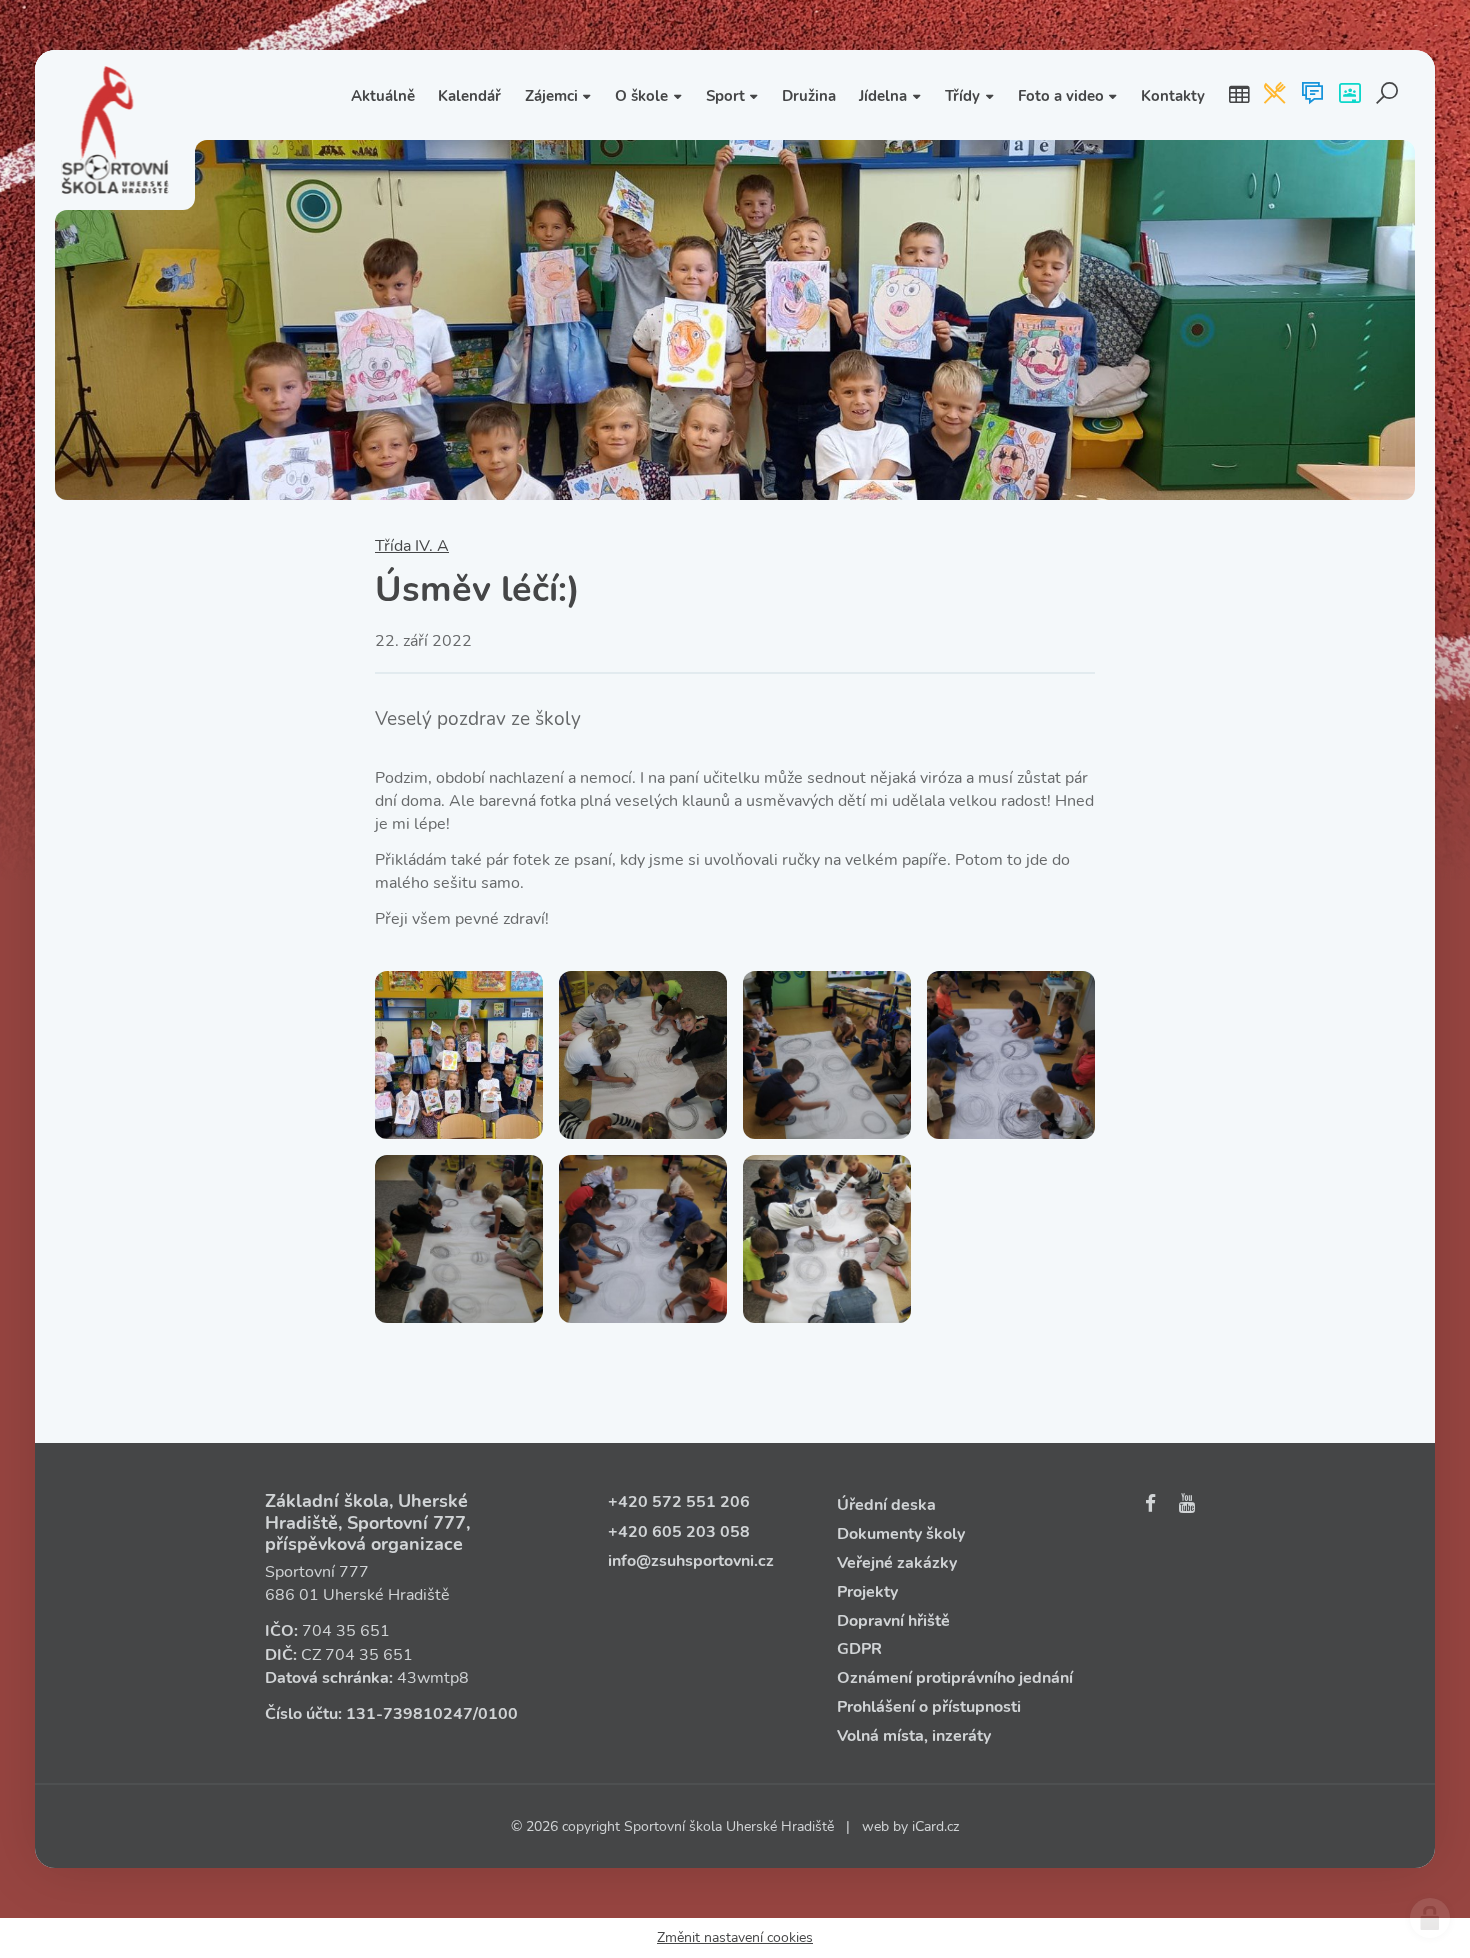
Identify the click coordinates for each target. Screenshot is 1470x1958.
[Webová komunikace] (1312, 95)
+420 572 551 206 (679, 1502)
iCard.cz (935, 1826)
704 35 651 (346, 1631)
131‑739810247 (409, 1714)
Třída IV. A (412, 546)
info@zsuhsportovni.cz (691, 1561)
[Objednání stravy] (1274, 95)
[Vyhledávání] (1387, 95)
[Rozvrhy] (1239, 95)
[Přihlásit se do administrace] (1430, 1918)
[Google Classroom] (1349, 95)
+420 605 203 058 (679, 1532)
